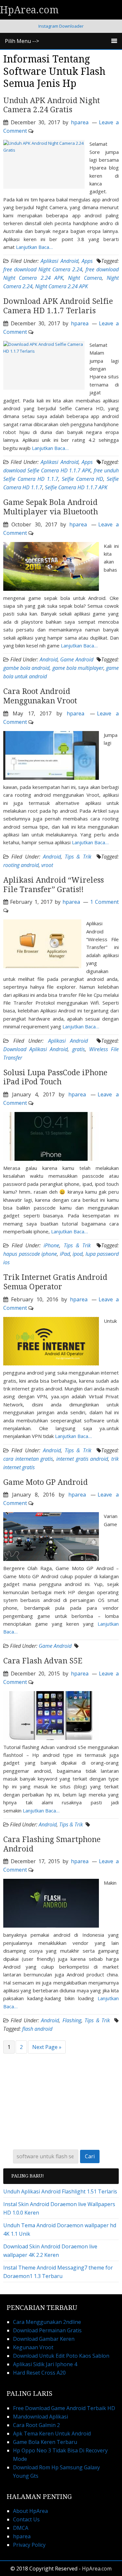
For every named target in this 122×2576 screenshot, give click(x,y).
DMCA (21, 2528)
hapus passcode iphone (30, 1254)
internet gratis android (82, 1459)
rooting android (21, 865)
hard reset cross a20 (39, 2373)
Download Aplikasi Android (35, 1049)
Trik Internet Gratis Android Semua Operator (55, 1282)
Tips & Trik (78, 857)
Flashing (72, 2020)
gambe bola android (26, 668)
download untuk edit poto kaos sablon (61, 2356)
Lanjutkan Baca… (34, 247)
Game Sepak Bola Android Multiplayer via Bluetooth (52, 507)
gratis (79, 1049)
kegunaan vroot (33, 2347)
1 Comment (104, 902)
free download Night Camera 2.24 (43, 269)
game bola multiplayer (78, 668)
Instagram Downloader (61, 26)
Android (49, 659)
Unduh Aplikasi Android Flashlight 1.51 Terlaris (60, 2191)
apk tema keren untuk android (52, 2434)
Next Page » (47, 2047)
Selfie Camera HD (82, 479)
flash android (37, 2029)
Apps (87, 261)
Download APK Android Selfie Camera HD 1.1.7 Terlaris (58, 306)
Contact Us (26, 2519)
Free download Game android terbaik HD (64, 2408)
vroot (47, 865)
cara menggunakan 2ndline (47, 2322)
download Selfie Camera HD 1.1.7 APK (47, 470)
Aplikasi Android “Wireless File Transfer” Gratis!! (54, 885)
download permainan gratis (47, 2330)
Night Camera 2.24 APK (61, 286)
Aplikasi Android (59, 261)
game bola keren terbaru (45, 2442)
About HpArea (30, 2511)
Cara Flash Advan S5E (43, 1661)
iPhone (51, 1245)
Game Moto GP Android (46, 1482)
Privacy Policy (29, 2545)
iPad (65, 1254)
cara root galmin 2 (36, 2425)
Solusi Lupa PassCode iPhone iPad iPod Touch (55, 1078)
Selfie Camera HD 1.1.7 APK (76, 487)
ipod (78, 1254)
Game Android (77, 659)
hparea (22, 2536)
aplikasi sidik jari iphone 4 (45, 2364)
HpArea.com (29, 10)
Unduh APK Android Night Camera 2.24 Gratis (52, 105)
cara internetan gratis (28, 1459)
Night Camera (85, 278)
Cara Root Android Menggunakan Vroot (40, 696)
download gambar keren (44, 2339)
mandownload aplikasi (41, 2417)
